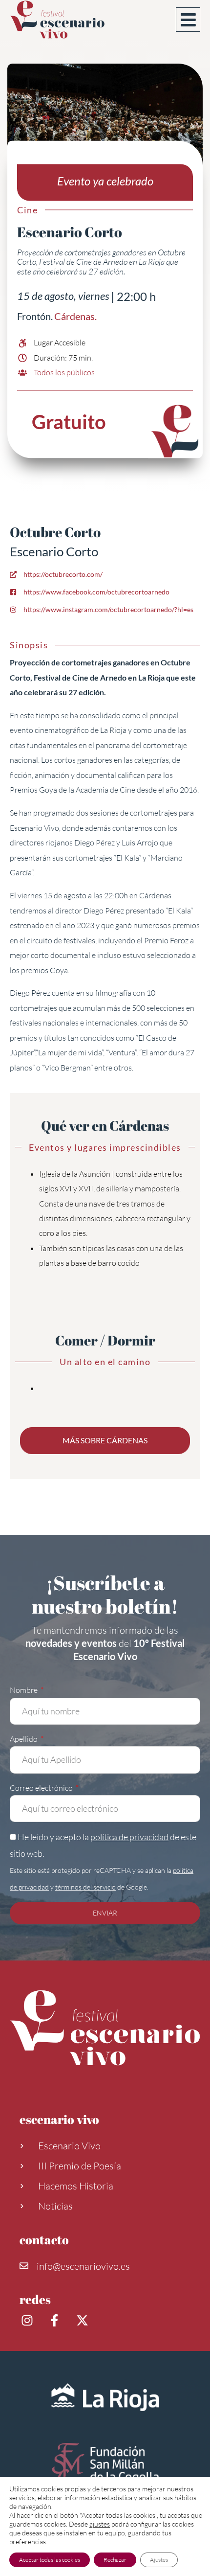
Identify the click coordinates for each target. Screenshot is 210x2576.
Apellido (24, 1739)
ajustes (100, 2524)
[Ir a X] (84, 2320)
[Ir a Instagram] (28, 2320)
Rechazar (115, 2560)
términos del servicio (85, 1887)
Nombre (24, 1690)
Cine (27, 210)
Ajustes (159, 2560)
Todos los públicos (64, 373)
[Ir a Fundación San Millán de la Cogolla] (105, 2465)
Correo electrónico (42, 1788)
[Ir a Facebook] (56, 2320)
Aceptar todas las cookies (50, 2560)
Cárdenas (74, 317)
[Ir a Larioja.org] (105, 2397)
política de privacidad (129, 1837)
